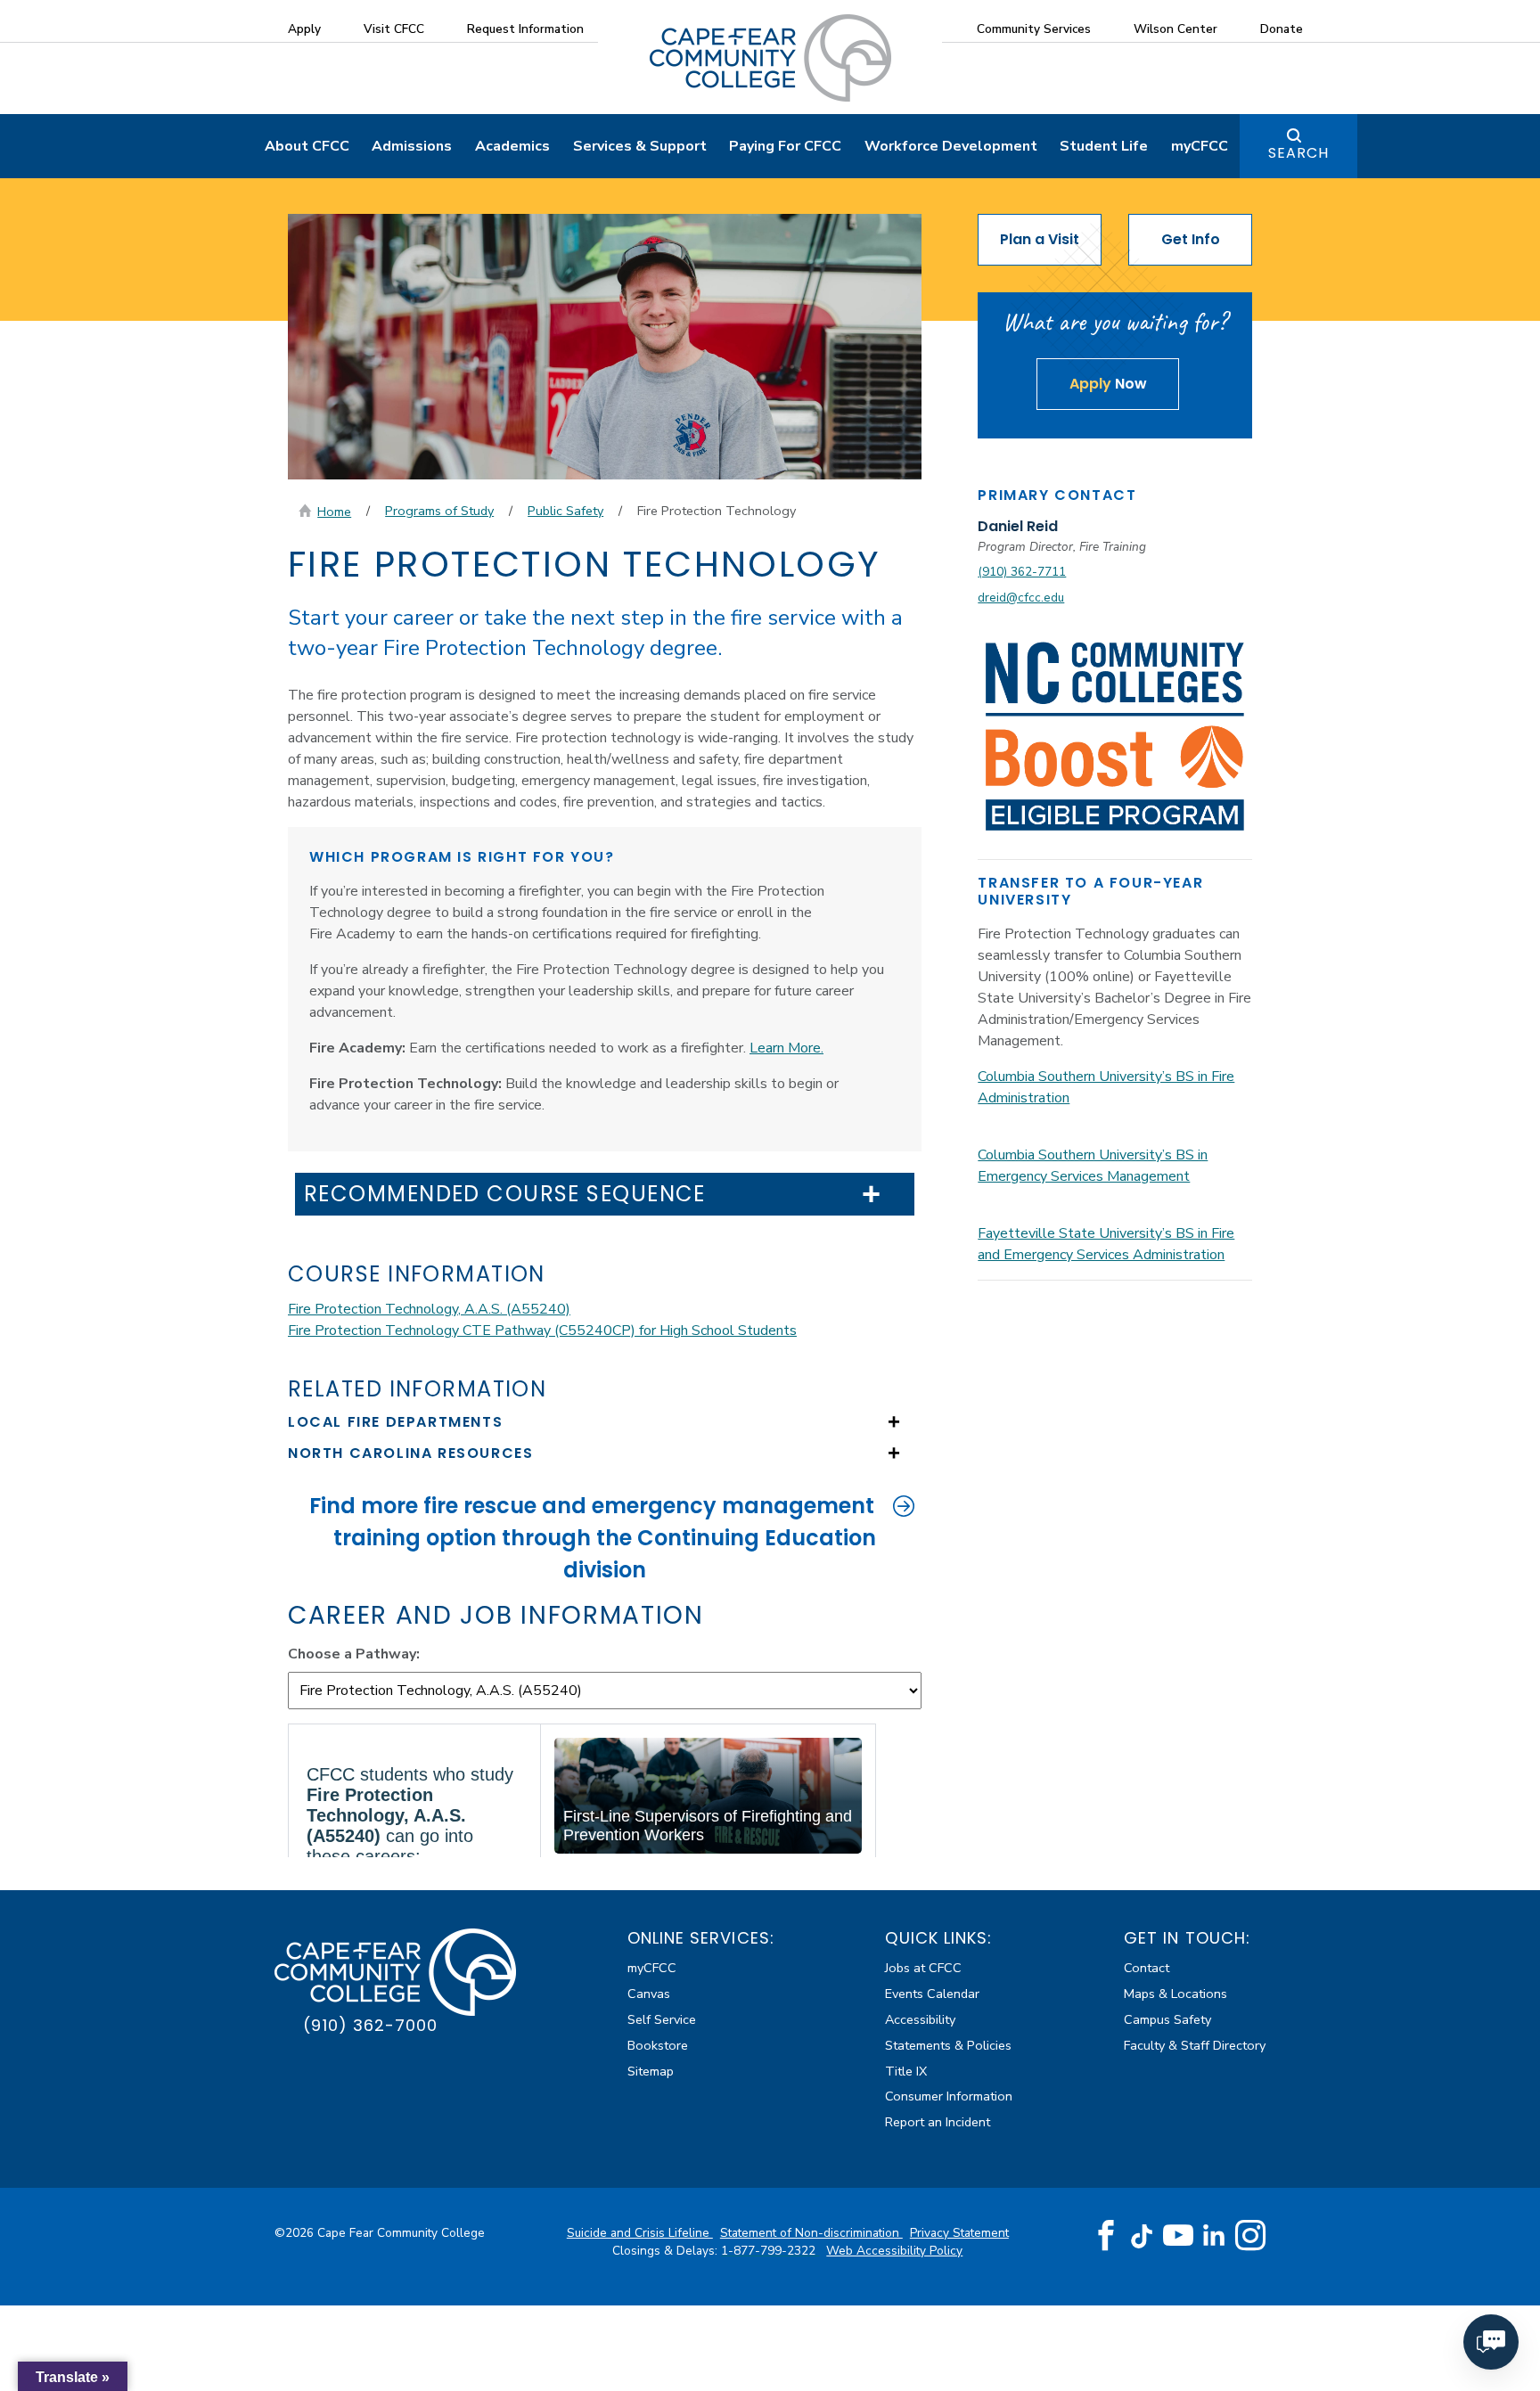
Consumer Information (949, 2096)
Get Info (1191, 239)
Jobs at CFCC (923, 1968)
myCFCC (1200, 146)
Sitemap (651, 2071)
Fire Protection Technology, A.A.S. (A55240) (429, 1309)
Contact (1147, 1968)
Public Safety (565, 511)
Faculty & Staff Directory (1195, 2045)
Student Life (1104, 146)
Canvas (649, 1994)
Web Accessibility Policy (894, 2251)
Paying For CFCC (785, 146)
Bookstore (658, 2045)
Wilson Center (1175, 29)
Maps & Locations (1175, 1994)
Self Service (662, 2019)
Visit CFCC (394, 29)
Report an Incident (938, 2122)
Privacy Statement (959, 2233)
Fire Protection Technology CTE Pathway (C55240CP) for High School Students (542, 1331)
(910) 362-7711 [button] (1022, 572)
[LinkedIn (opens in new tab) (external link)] (1214, 2235)
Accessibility (920, 2019)
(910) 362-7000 (370, 2025)
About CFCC (307, 146)
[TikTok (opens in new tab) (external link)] (1142, 2235)
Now (1108, 384)
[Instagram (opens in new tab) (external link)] (1250, 2236)
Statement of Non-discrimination (811, 2233)
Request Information (525, 29)
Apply (304, 29)
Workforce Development (951, 146)
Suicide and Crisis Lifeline (640, 2233)
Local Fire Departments (395, 1422)
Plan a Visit (1040, 239)
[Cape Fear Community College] (770, 57)
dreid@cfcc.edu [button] (1021, 598)
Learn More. (786, 1048)
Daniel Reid (1018, 526)
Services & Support (640, 146)
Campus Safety (1167, 2019)
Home (334, 512)
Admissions (412, 146)
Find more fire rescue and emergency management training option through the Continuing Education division (593, 1538)
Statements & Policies (948, 2045)
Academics (512, 146)
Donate (1282, 29)
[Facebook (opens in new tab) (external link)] (1106, 2236)
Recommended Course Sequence (505, 1195)
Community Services (1034, 29)
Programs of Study (439, 511)
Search (1298, 153)
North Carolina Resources (410, 1453)
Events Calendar (932, 1994)
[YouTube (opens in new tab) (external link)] (1178, 2236)
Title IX (906, 2071)
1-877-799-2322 (770, 2251)
